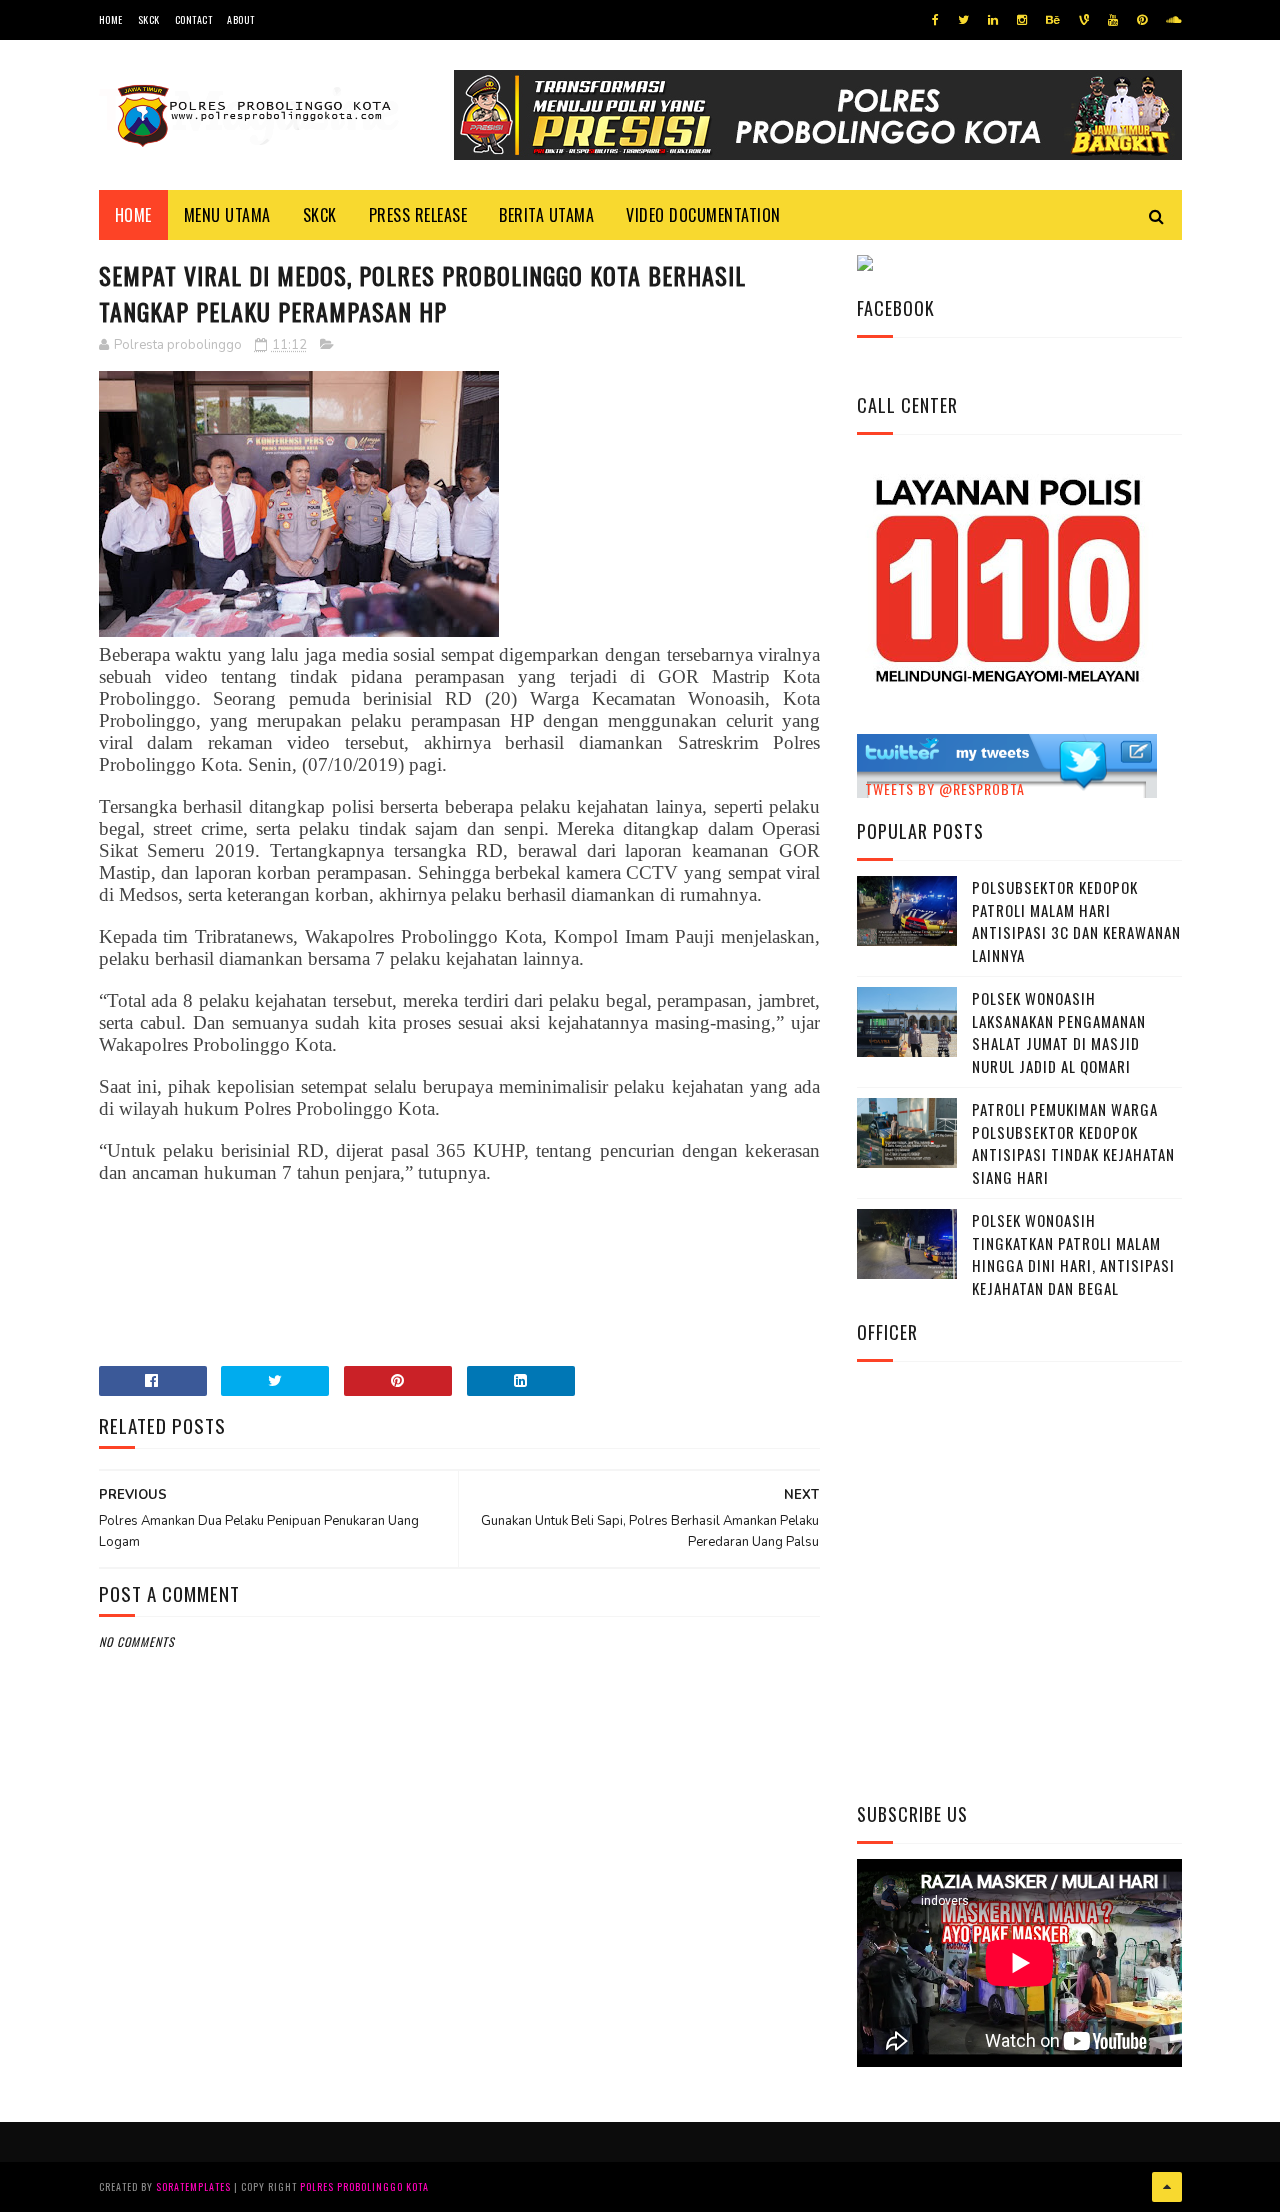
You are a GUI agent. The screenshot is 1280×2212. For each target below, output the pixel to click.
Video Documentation (703, 215)
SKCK (149, 19)
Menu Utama (227, 215)
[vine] (1084, 20)
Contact (194, 19)
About (241, 19)
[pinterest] (1142, 20)
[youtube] (1113, 20)
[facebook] (935, 20)
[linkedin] (993, 20)
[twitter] (963, 20)
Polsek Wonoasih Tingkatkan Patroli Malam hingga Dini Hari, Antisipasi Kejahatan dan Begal (1073, 1254)
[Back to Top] (1167, 2187)
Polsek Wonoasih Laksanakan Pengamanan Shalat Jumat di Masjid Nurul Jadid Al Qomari (1059, 1032)
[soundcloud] (1173, 20)
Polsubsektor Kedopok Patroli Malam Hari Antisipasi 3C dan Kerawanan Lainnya (1076, 921)
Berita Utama (546, 215)
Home (111, 19)
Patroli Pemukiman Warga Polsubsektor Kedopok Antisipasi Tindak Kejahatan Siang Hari (1073, 1143)
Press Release (418, 215)
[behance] (1053, 20)
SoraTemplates (193, 2186)
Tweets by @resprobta (945, 788)
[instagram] (1022, 20)
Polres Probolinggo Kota (364, 2186)
